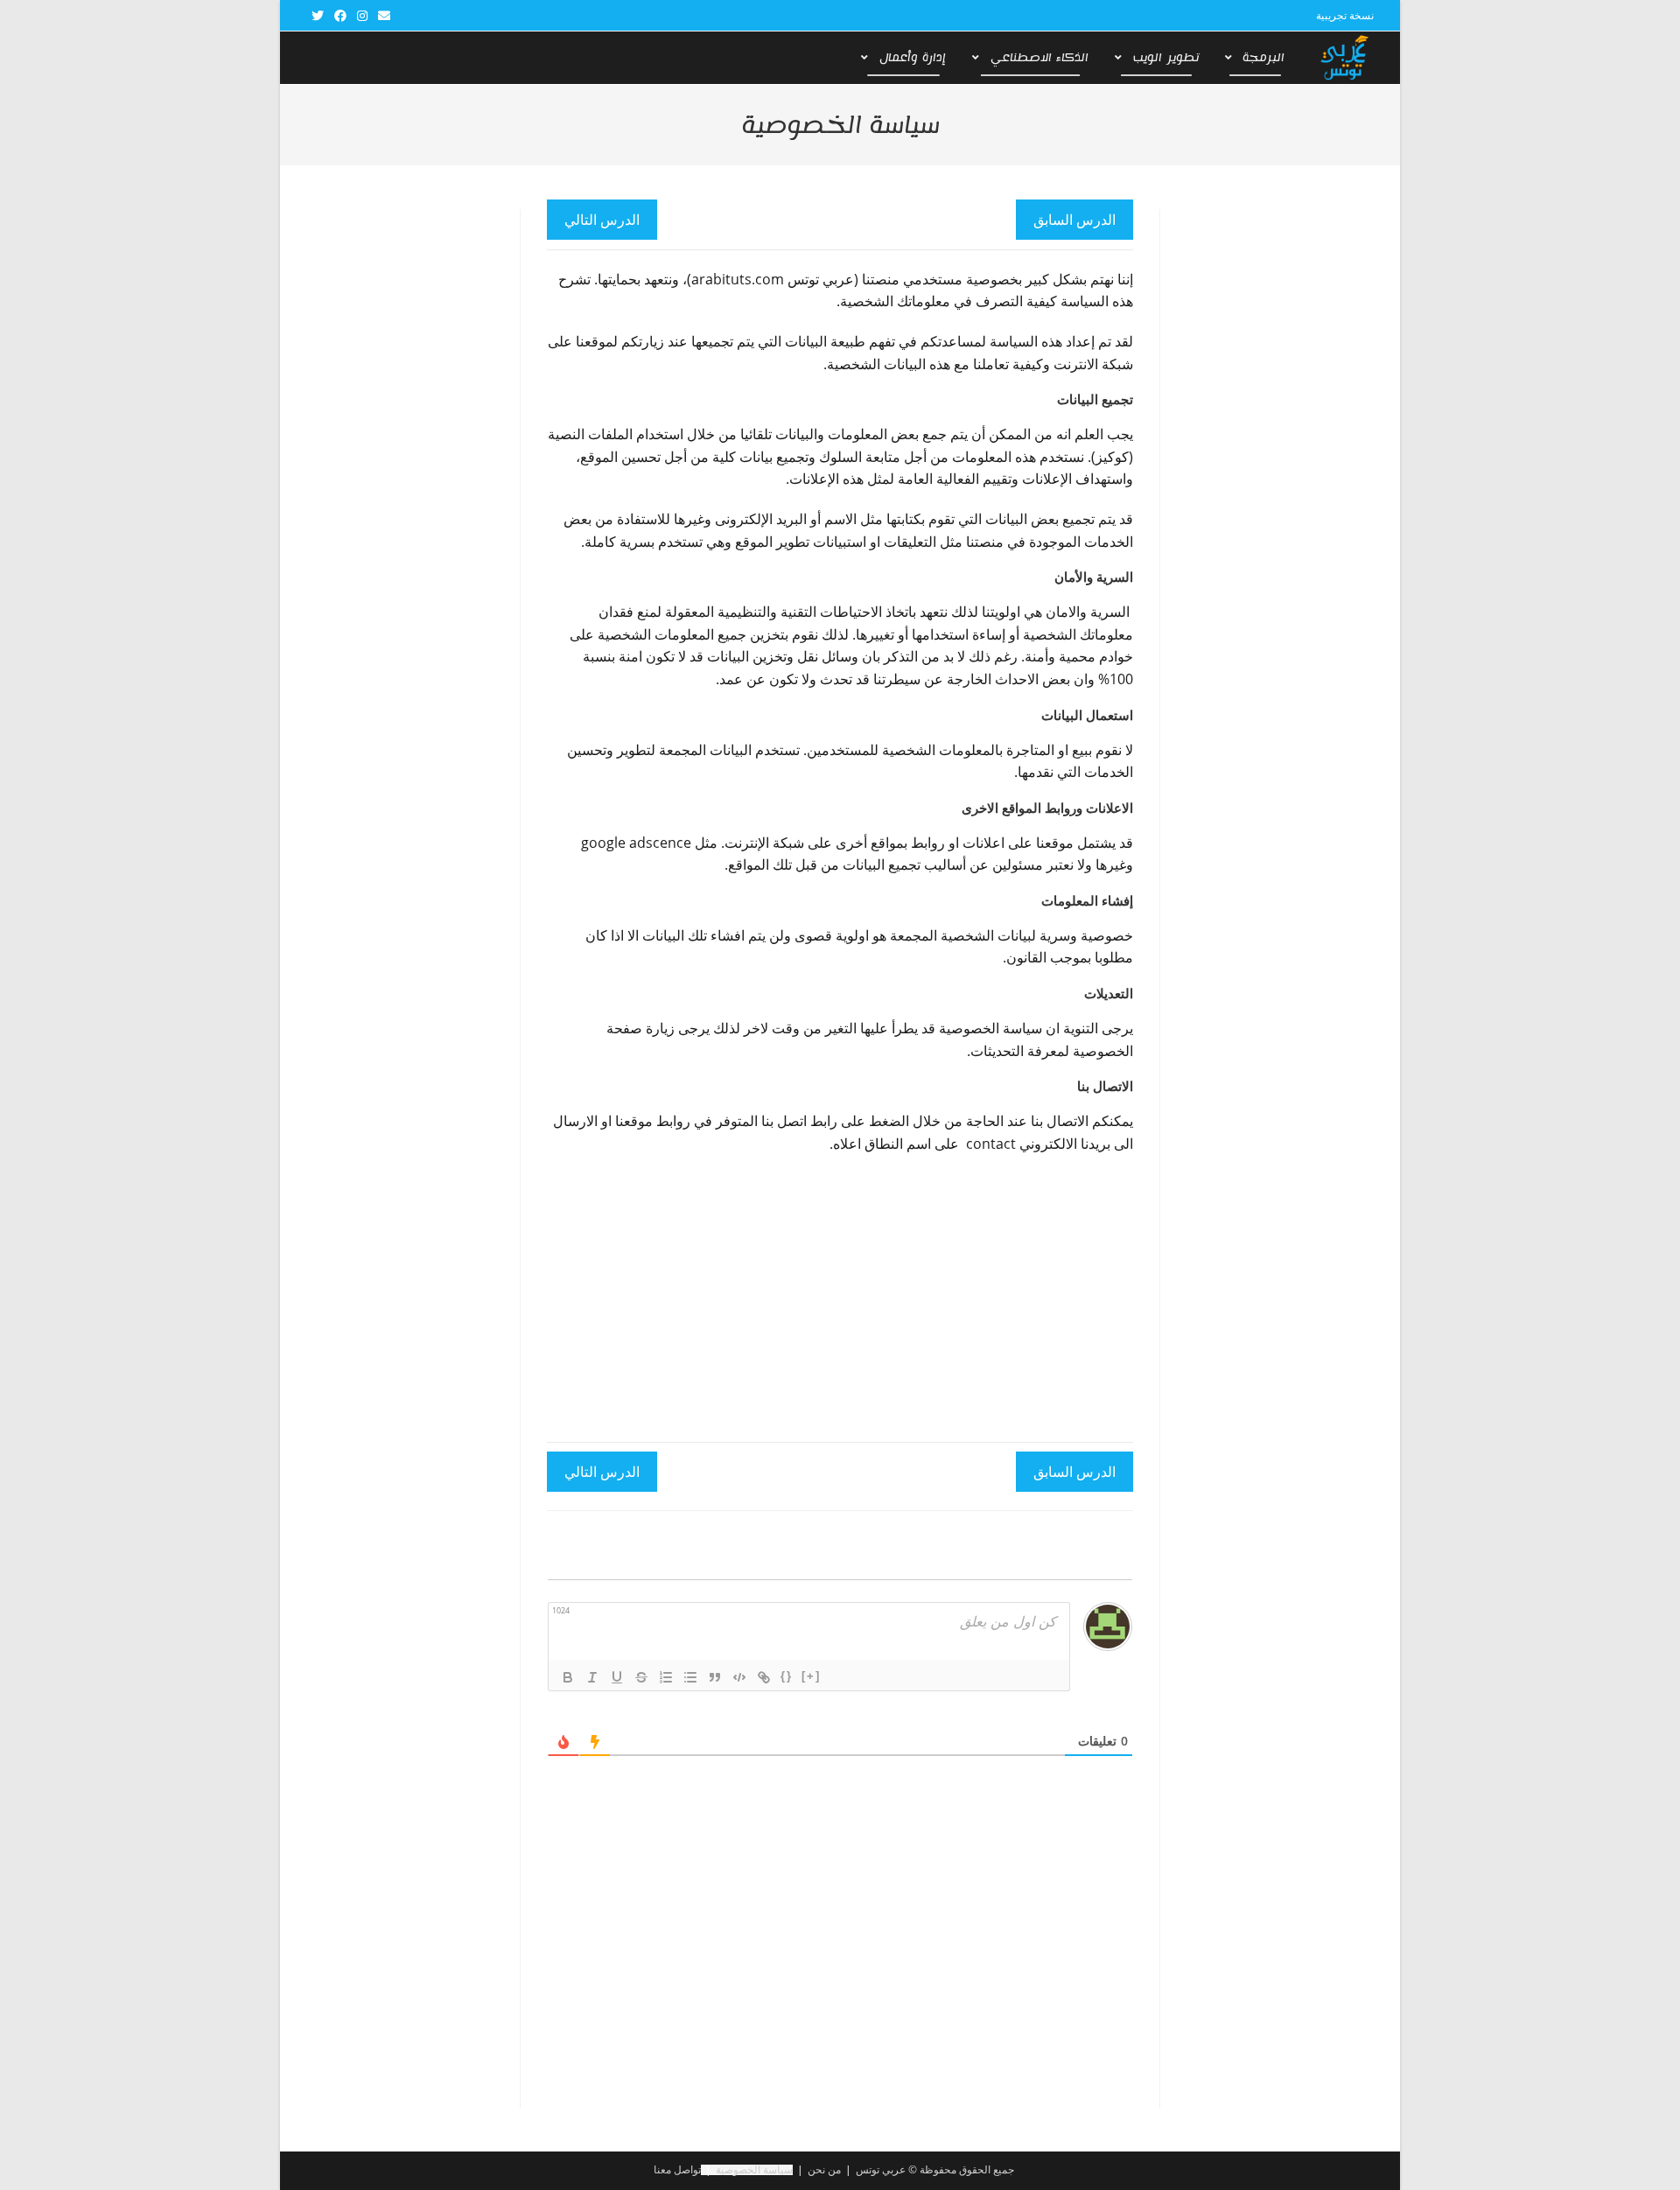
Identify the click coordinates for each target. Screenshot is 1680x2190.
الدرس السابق (1074, 220)
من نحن (824, 2169)
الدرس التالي (602, 220)
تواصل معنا (677, 2169)
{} (787, 1676)
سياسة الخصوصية (754, 2169)
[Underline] (617, 1677)
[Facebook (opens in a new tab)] (340, 16)
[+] (811, 1676)
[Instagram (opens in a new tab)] (362, 16)
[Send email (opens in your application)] (381, 16)
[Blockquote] (715, 1677)
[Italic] (592, 1677)
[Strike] (641, 1677)
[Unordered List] (690, 1677)
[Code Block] (739, 1677)
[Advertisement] (831, 1295)
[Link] (764, 1677)
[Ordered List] (666, 1677)
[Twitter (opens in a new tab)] (318, 16)
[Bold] (568, 1677)
